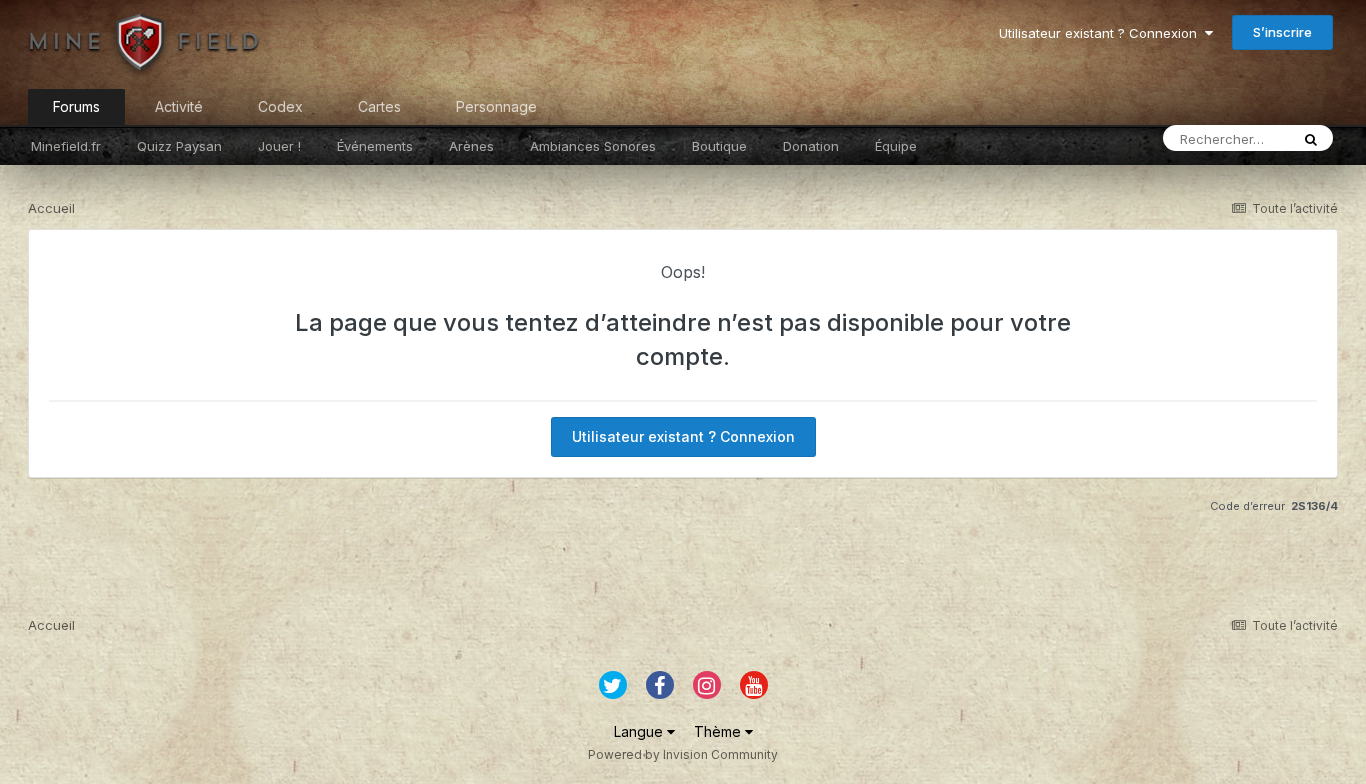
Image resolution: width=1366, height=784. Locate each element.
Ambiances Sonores (593, 146)
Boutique (719, 146)
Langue (640, 731)
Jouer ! (279, 146)
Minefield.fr (66, 146)
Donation (811, 146)
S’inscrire (1282, 32)
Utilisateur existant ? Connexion (1102, 33)
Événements (375, 146)
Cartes (379, 106)
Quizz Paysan (179, 146)
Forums (76, 106)
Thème (719, 731)
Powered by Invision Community (683, 754)
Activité (179, 106)
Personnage (496, 106)
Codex (280, 106)
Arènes (471, 146)
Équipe (896, 146)
